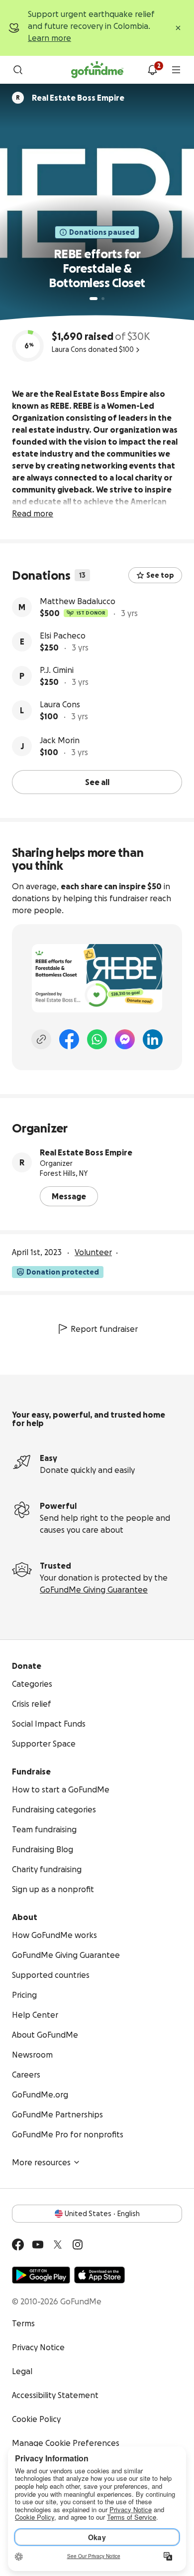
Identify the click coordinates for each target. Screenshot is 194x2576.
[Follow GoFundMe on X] (58, 2245)
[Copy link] (41, 1039)
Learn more (49, 38)
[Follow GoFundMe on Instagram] (78, 2245)
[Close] (178, 28)
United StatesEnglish (102, 2214)
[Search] (18, 70)
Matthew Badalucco (78, 601)
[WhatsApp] (97, 1039)
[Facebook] (69, 1039)
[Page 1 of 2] (94, 299)
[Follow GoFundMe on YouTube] (38, 2245)
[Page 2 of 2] (103, 299)
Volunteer (93, 1252)
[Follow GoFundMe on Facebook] (18, 2245)
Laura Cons (60, 704)
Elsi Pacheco (63, 636)
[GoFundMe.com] (97, 70)
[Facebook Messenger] (125, 1039)
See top (160, 575)
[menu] (176, 70)
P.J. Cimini (57, 670)
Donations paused (102, 232)
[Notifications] (152, 70)
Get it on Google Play (41, 2275)
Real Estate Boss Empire (86, 1152)
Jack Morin (60, 740)
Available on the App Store (99, 2275)
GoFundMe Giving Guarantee (94, 1590)
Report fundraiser (104, 1329)
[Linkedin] (153, 1039)
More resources (41, 2162)
